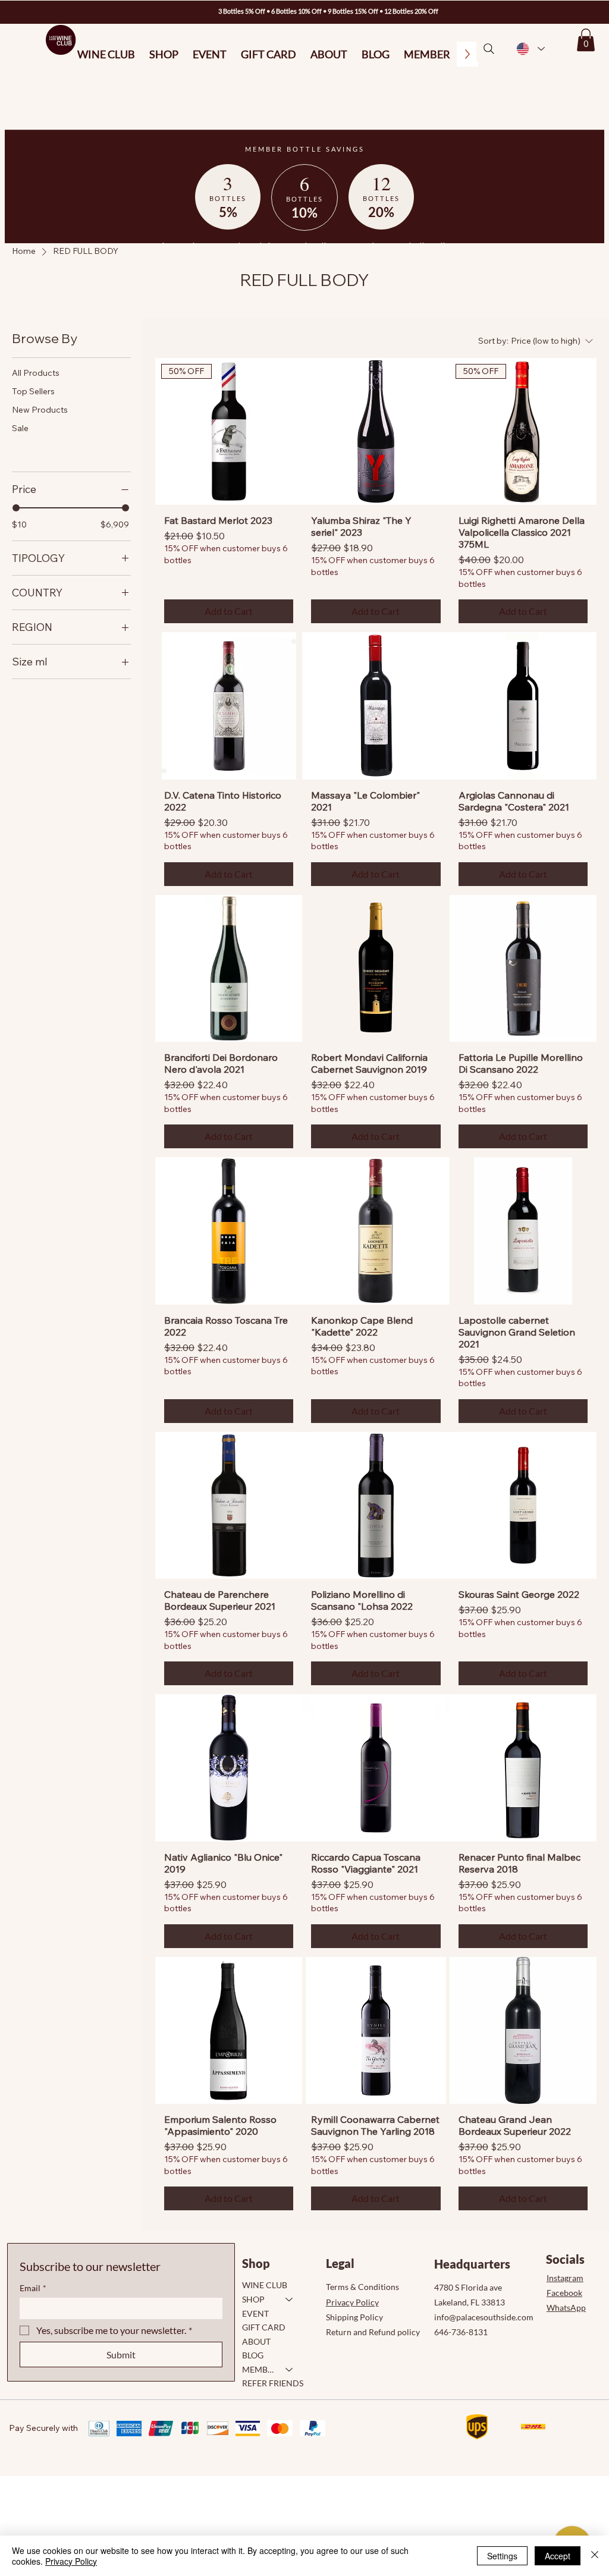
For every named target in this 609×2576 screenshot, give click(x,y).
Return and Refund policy (373, 2332)
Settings (502, 2556)
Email (33, 2288)
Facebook (564, 2293)
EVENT (255, 2313)
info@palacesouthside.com (484, 2317)
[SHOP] (290, 2299)
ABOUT (256, 2341)
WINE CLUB (265, 2285)
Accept (558, 2556)
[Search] (489, 49)
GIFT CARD (264, 2327)
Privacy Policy (352, 2302)
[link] (586, 40)
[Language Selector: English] (530, 49)
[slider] (16, 508)
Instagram (565, 2278)
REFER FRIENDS (273, 2383)
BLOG (253, 2355)
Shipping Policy (354, 2317)
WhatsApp (566, 2308)
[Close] (595, 2556)
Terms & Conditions (362, 2287)
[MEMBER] (290, 2370)
